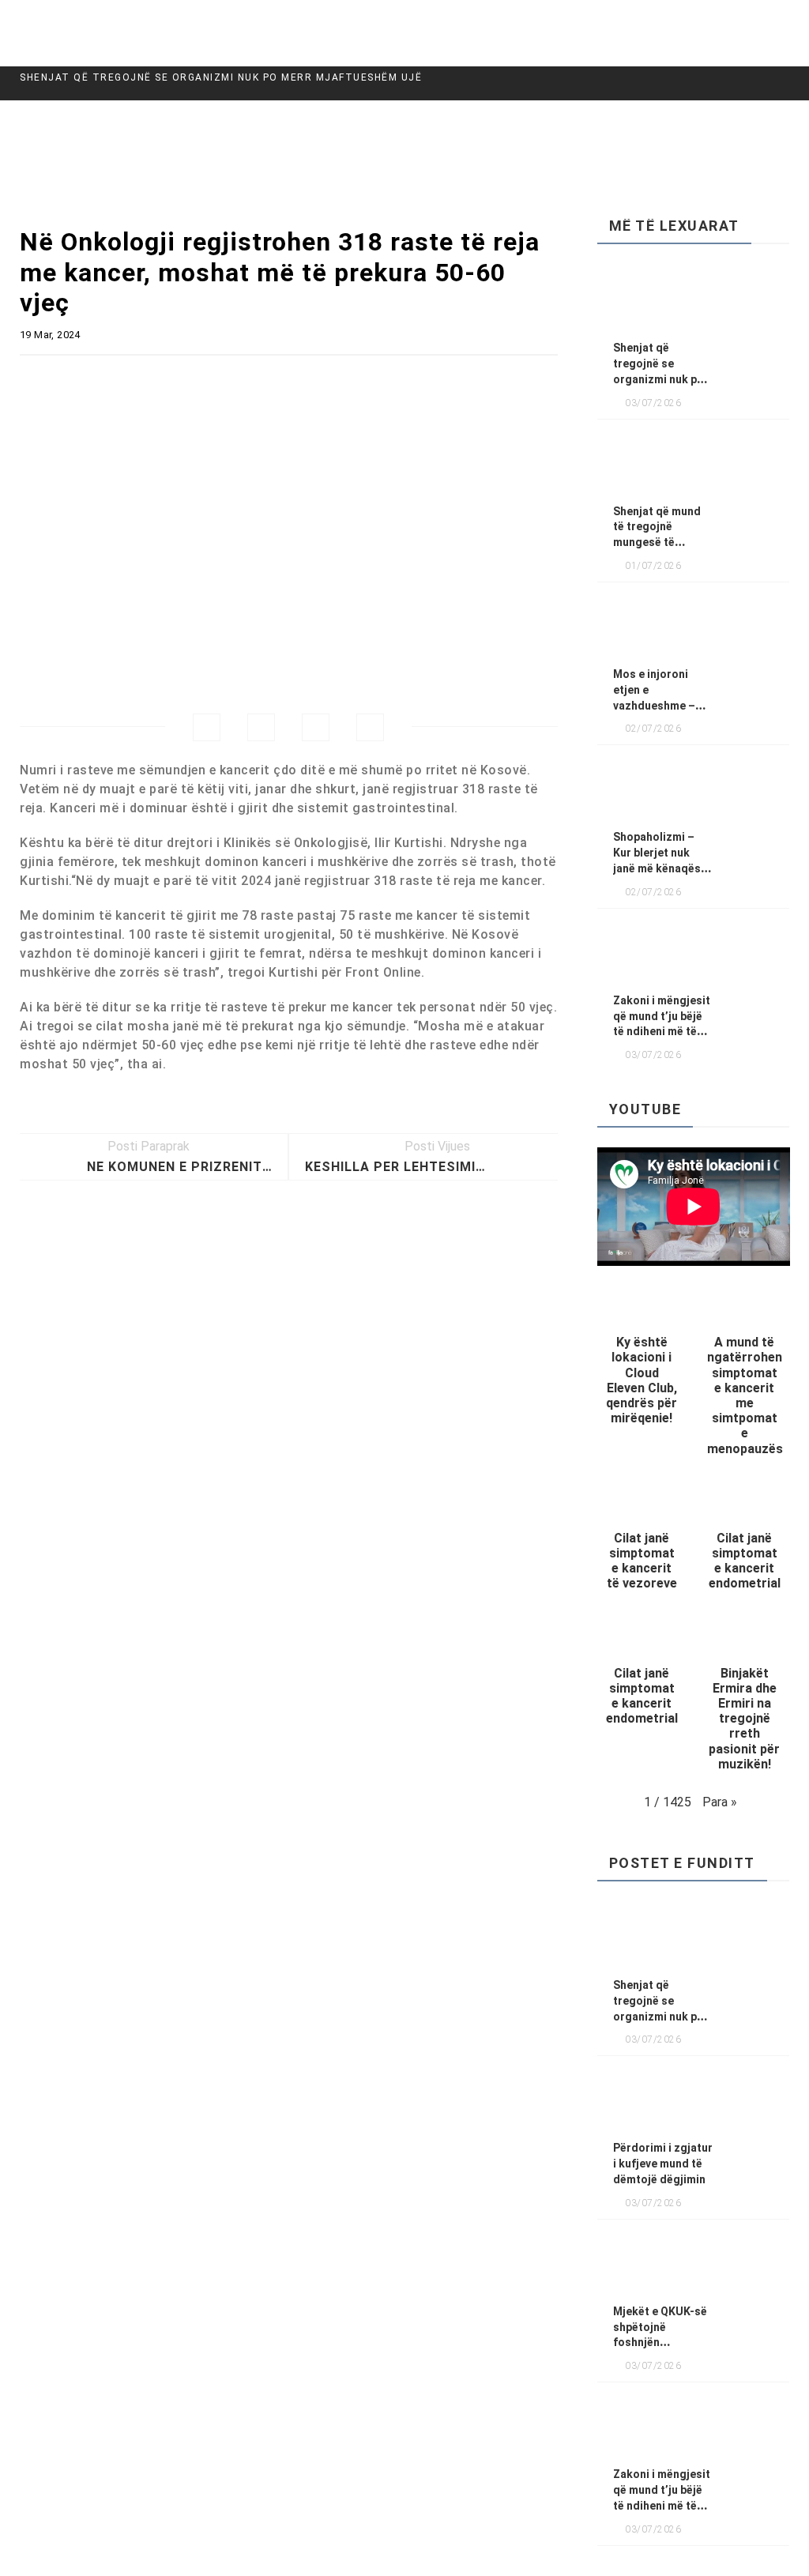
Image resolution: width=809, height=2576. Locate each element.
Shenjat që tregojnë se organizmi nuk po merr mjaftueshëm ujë (221, 77)
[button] (642, 1359)
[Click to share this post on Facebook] (207, 727)
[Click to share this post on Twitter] (261, 727)
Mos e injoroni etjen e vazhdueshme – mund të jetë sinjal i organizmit (661, 705)
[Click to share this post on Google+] (316, 727)
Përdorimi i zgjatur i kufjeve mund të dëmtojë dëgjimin (663, 2164)
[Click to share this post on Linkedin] (370, 727)
